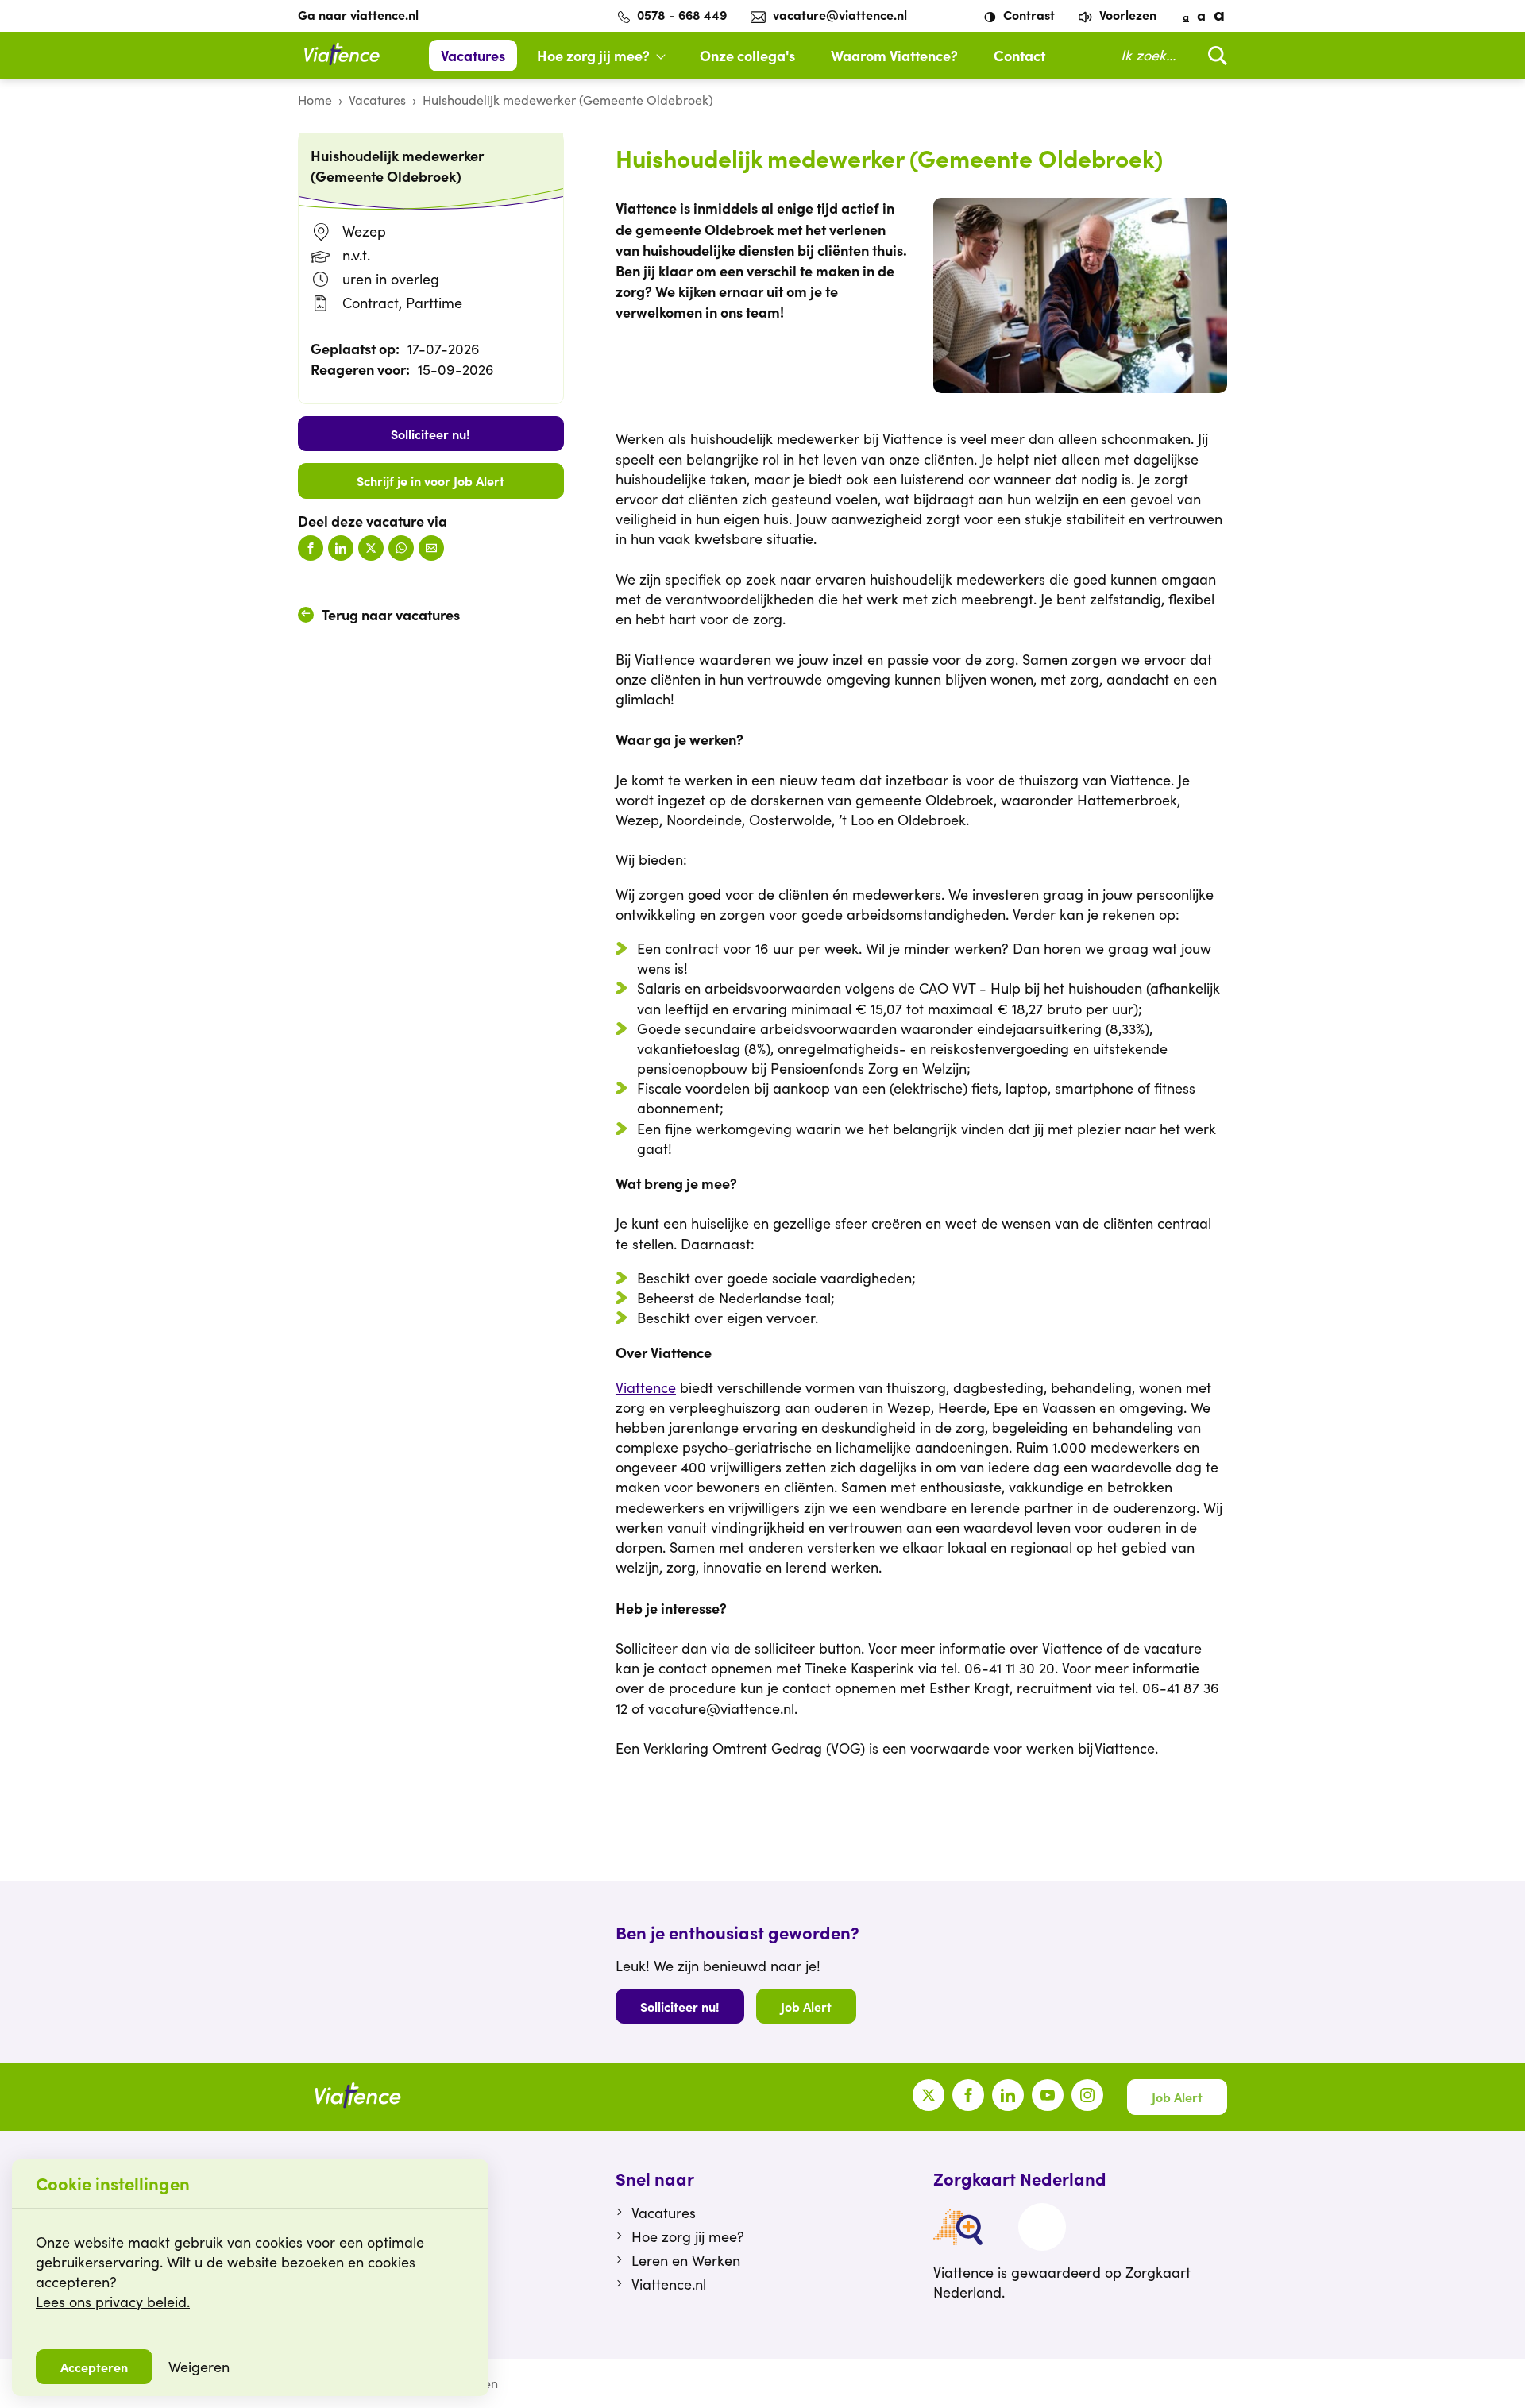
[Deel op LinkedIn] (341, 548)
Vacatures (473, 55)
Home (315, 100)
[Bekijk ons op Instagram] (1087, 2095)
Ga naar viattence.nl (358, 14)
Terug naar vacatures (391, 614)
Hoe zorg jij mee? (593, 55)
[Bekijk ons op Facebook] (968, 2095)
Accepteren (94, 2367)
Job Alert (806, 2006)
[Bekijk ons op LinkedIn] (1008, 2095)
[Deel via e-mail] (431, 548)
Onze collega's (747, 55)
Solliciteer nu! (430, 434)
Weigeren (199, 2367)
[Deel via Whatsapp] (401, 548)
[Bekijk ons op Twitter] (929, 2095)
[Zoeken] (1214, 55)
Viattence (646, 1387)
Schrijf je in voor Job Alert (430, 480)
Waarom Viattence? (894, 55)
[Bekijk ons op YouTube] (1048, 2095)
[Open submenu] (669, 56)
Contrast (1027, 14)
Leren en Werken (686, 2260)
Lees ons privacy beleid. (113, 2302)
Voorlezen (1126, 14)
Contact (1019, 55)
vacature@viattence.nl (840, 14)
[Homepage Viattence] (342, 56)
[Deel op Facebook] (311, 548)
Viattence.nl (669, 2284)
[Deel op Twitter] (371, 548)
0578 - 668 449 (682, 14)
